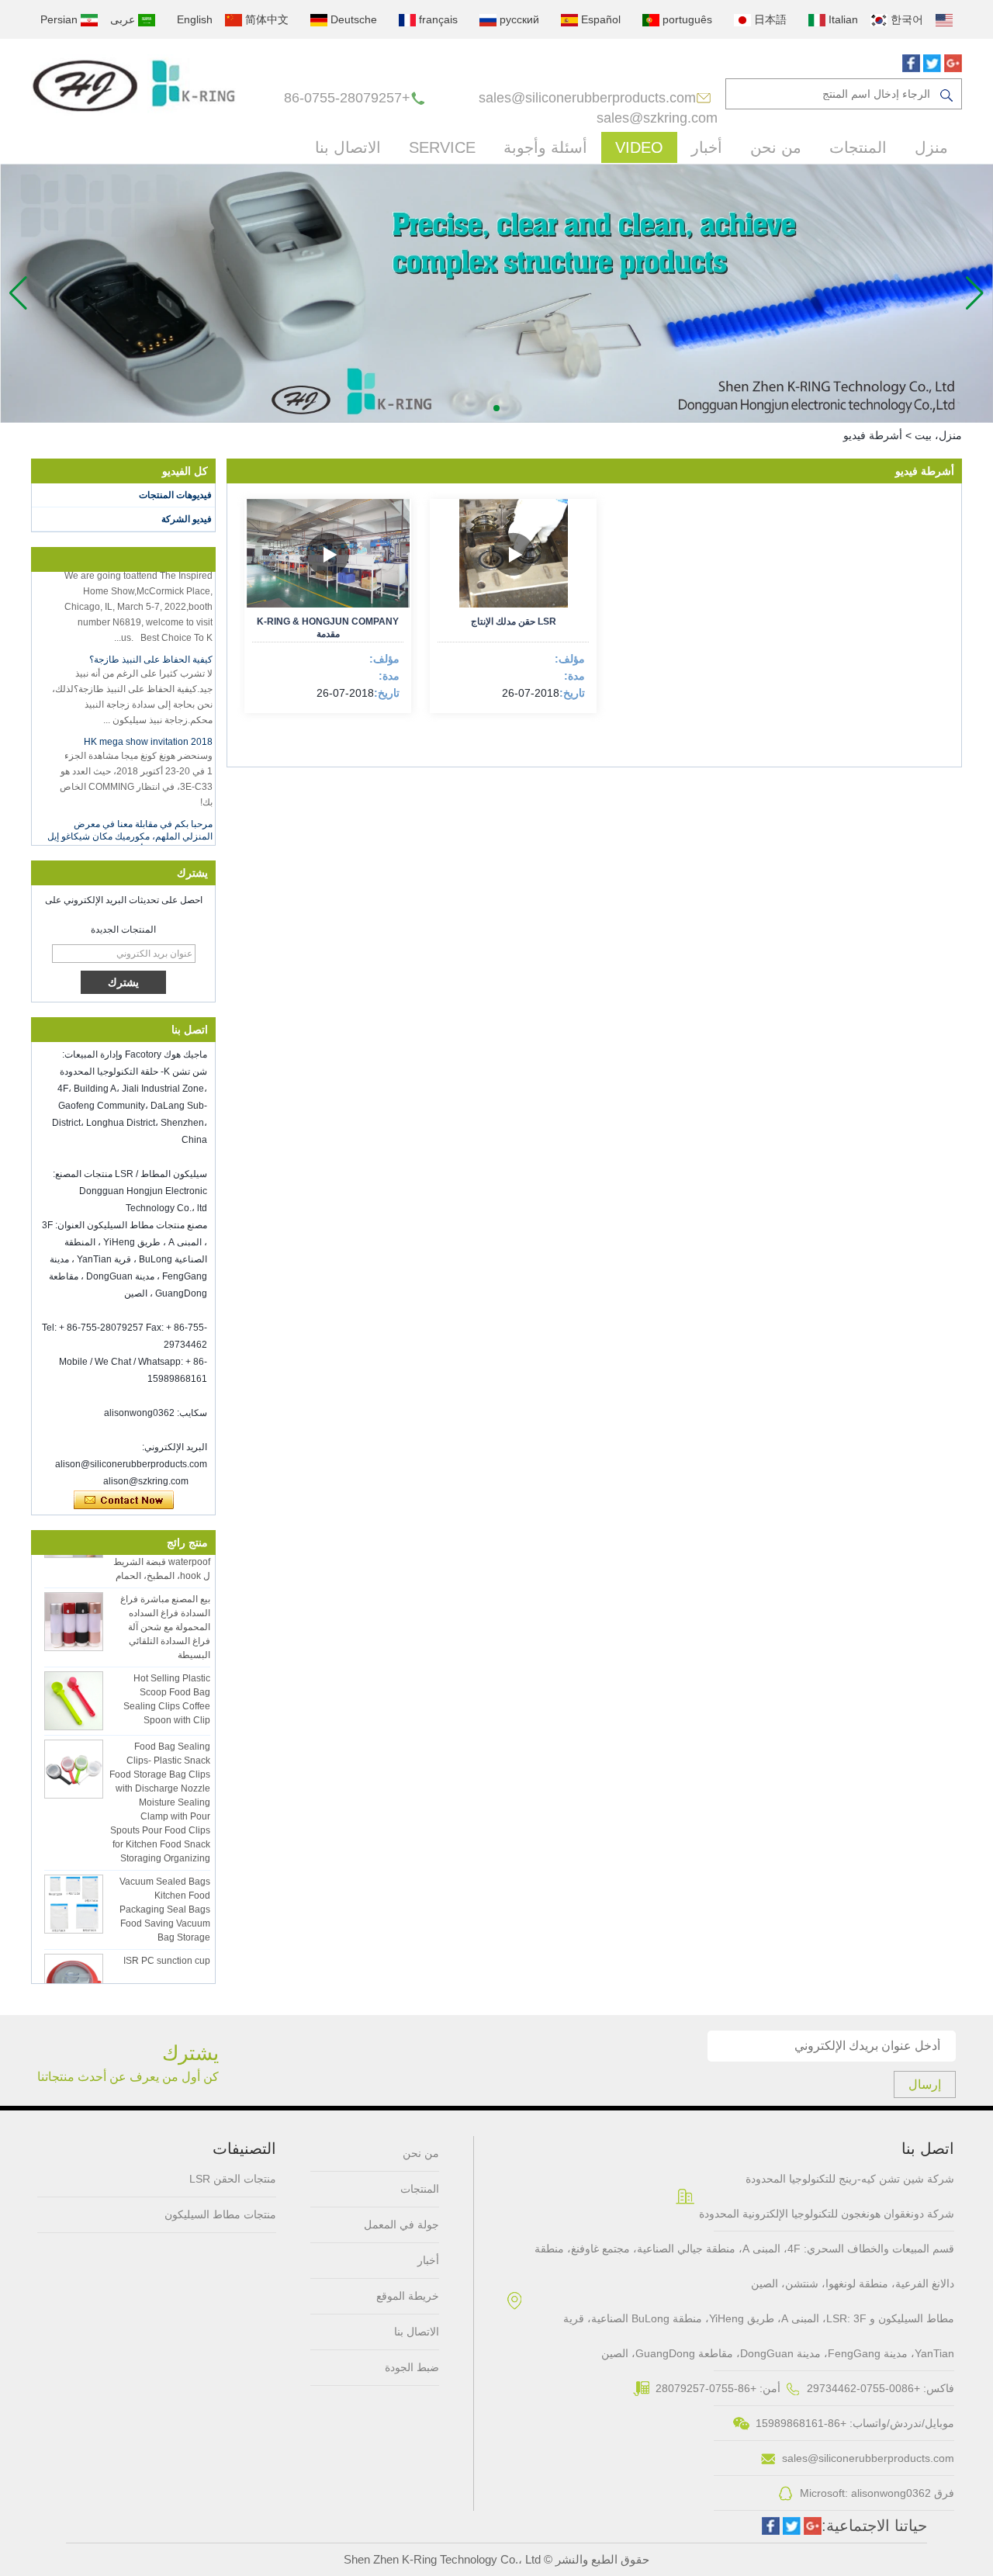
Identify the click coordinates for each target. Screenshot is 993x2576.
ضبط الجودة (412, 2367)
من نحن (776, 147)
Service (442, 147)
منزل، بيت (938, 435)
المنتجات (858, 147)
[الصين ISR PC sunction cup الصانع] (74, 1968)
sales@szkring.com (657, 118)
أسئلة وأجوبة (545, 147)
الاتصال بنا (348, 147)
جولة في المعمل (401, 2225)
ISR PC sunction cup (167, 1946)
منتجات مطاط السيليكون (220, 2214)
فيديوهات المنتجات (175, 495)
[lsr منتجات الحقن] (496, 293)
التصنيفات (244, 2148)
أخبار (707, 147)
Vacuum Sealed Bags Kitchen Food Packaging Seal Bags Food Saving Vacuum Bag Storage (165, 1895)
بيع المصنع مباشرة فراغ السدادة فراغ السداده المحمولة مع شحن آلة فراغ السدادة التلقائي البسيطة (165, 1612)
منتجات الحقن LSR (233, 2179)
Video (639, 147)
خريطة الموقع (408, 2296)
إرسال (925, 2084)
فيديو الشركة (187, 519)
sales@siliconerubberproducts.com (587, 98)
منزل (931, 147)
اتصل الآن (124, 1501)
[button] (496, 408)
